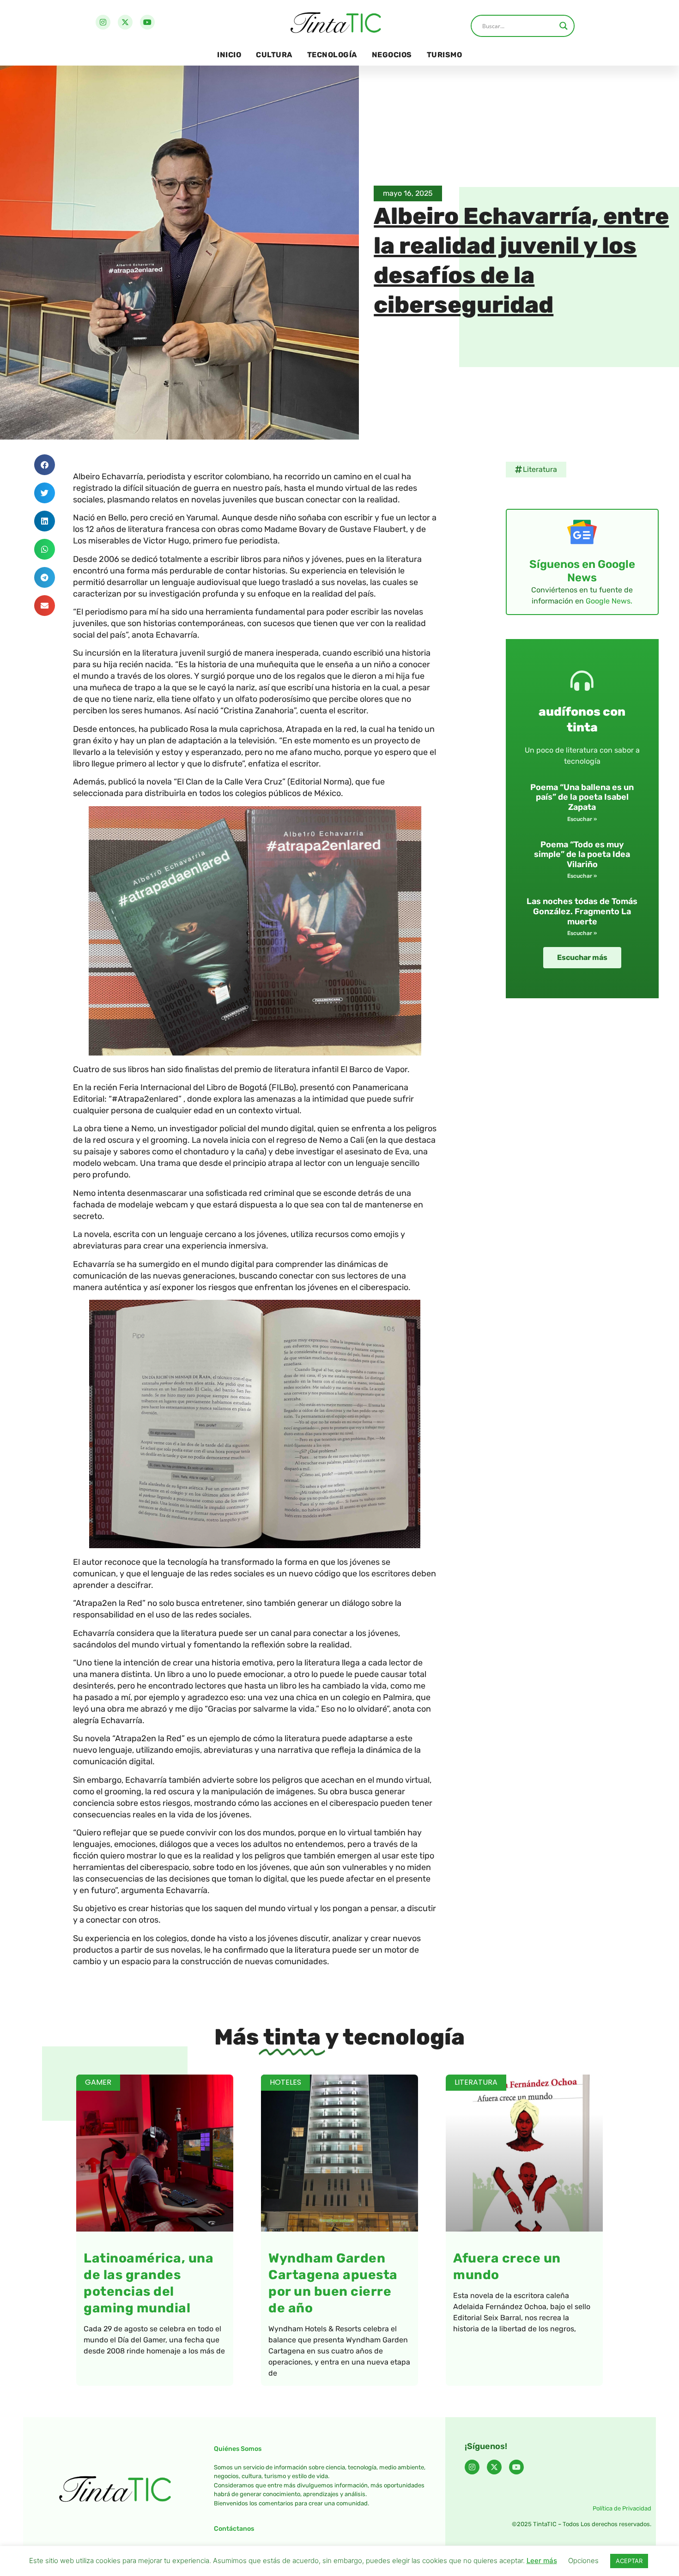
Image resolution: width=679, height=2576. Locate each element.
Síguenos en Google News (582, 571)
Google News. (609, 601)
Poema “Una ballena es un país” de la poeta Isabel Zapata (582, 797)
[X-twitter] (125, 22)
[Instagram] (103, 22)
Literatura (540, 469)
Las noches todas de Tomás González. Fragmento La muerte (582, 911)
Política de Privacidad (622, 2508)
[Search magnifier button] (564, 26)
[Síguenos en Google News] (582, 532)
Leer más (542, 2561)
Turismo (445, 55)
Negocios (392, 55)
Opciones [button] (583, 2561)
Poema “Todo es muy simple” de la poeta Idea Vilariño (582, 854)
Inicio (229, 55)
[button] (45, 465)
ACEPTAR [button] (629, 2561)
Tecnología (332, 55)
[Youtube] (147, 22)
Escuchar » (582, 819)
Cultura (274, 55)
